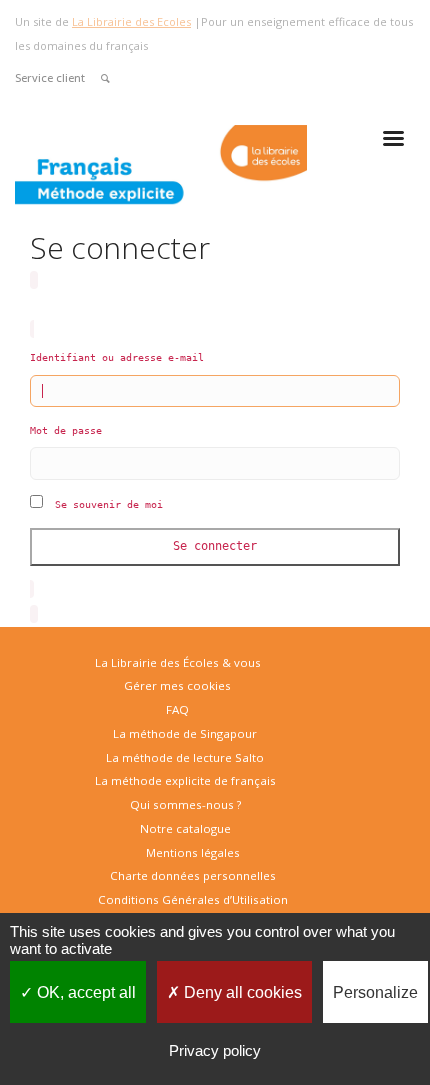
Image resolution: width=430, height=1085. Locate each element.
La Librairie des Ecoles (131, 21)
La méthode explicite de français (185, 780)
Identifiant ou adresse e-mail (117, 357)
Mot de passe (66, 430)
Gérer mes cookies (177, 685)
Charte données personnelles (193, 875)
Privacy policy (215, 1050)
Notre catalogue (185, 828)
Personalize (375, 992)
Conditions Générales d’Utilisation (193, 899)
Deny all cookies (241, 992)
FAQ (177, 709)
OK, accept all (84, 992)
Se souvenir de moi (109, 504)
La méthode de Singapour (185, 733)
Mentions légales (193, 852)
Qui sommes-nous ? (185, 804)
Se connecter (215, 546)
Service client (50, 77)
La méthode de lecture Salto (185, 757)
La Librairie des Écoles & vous (178, 662)
